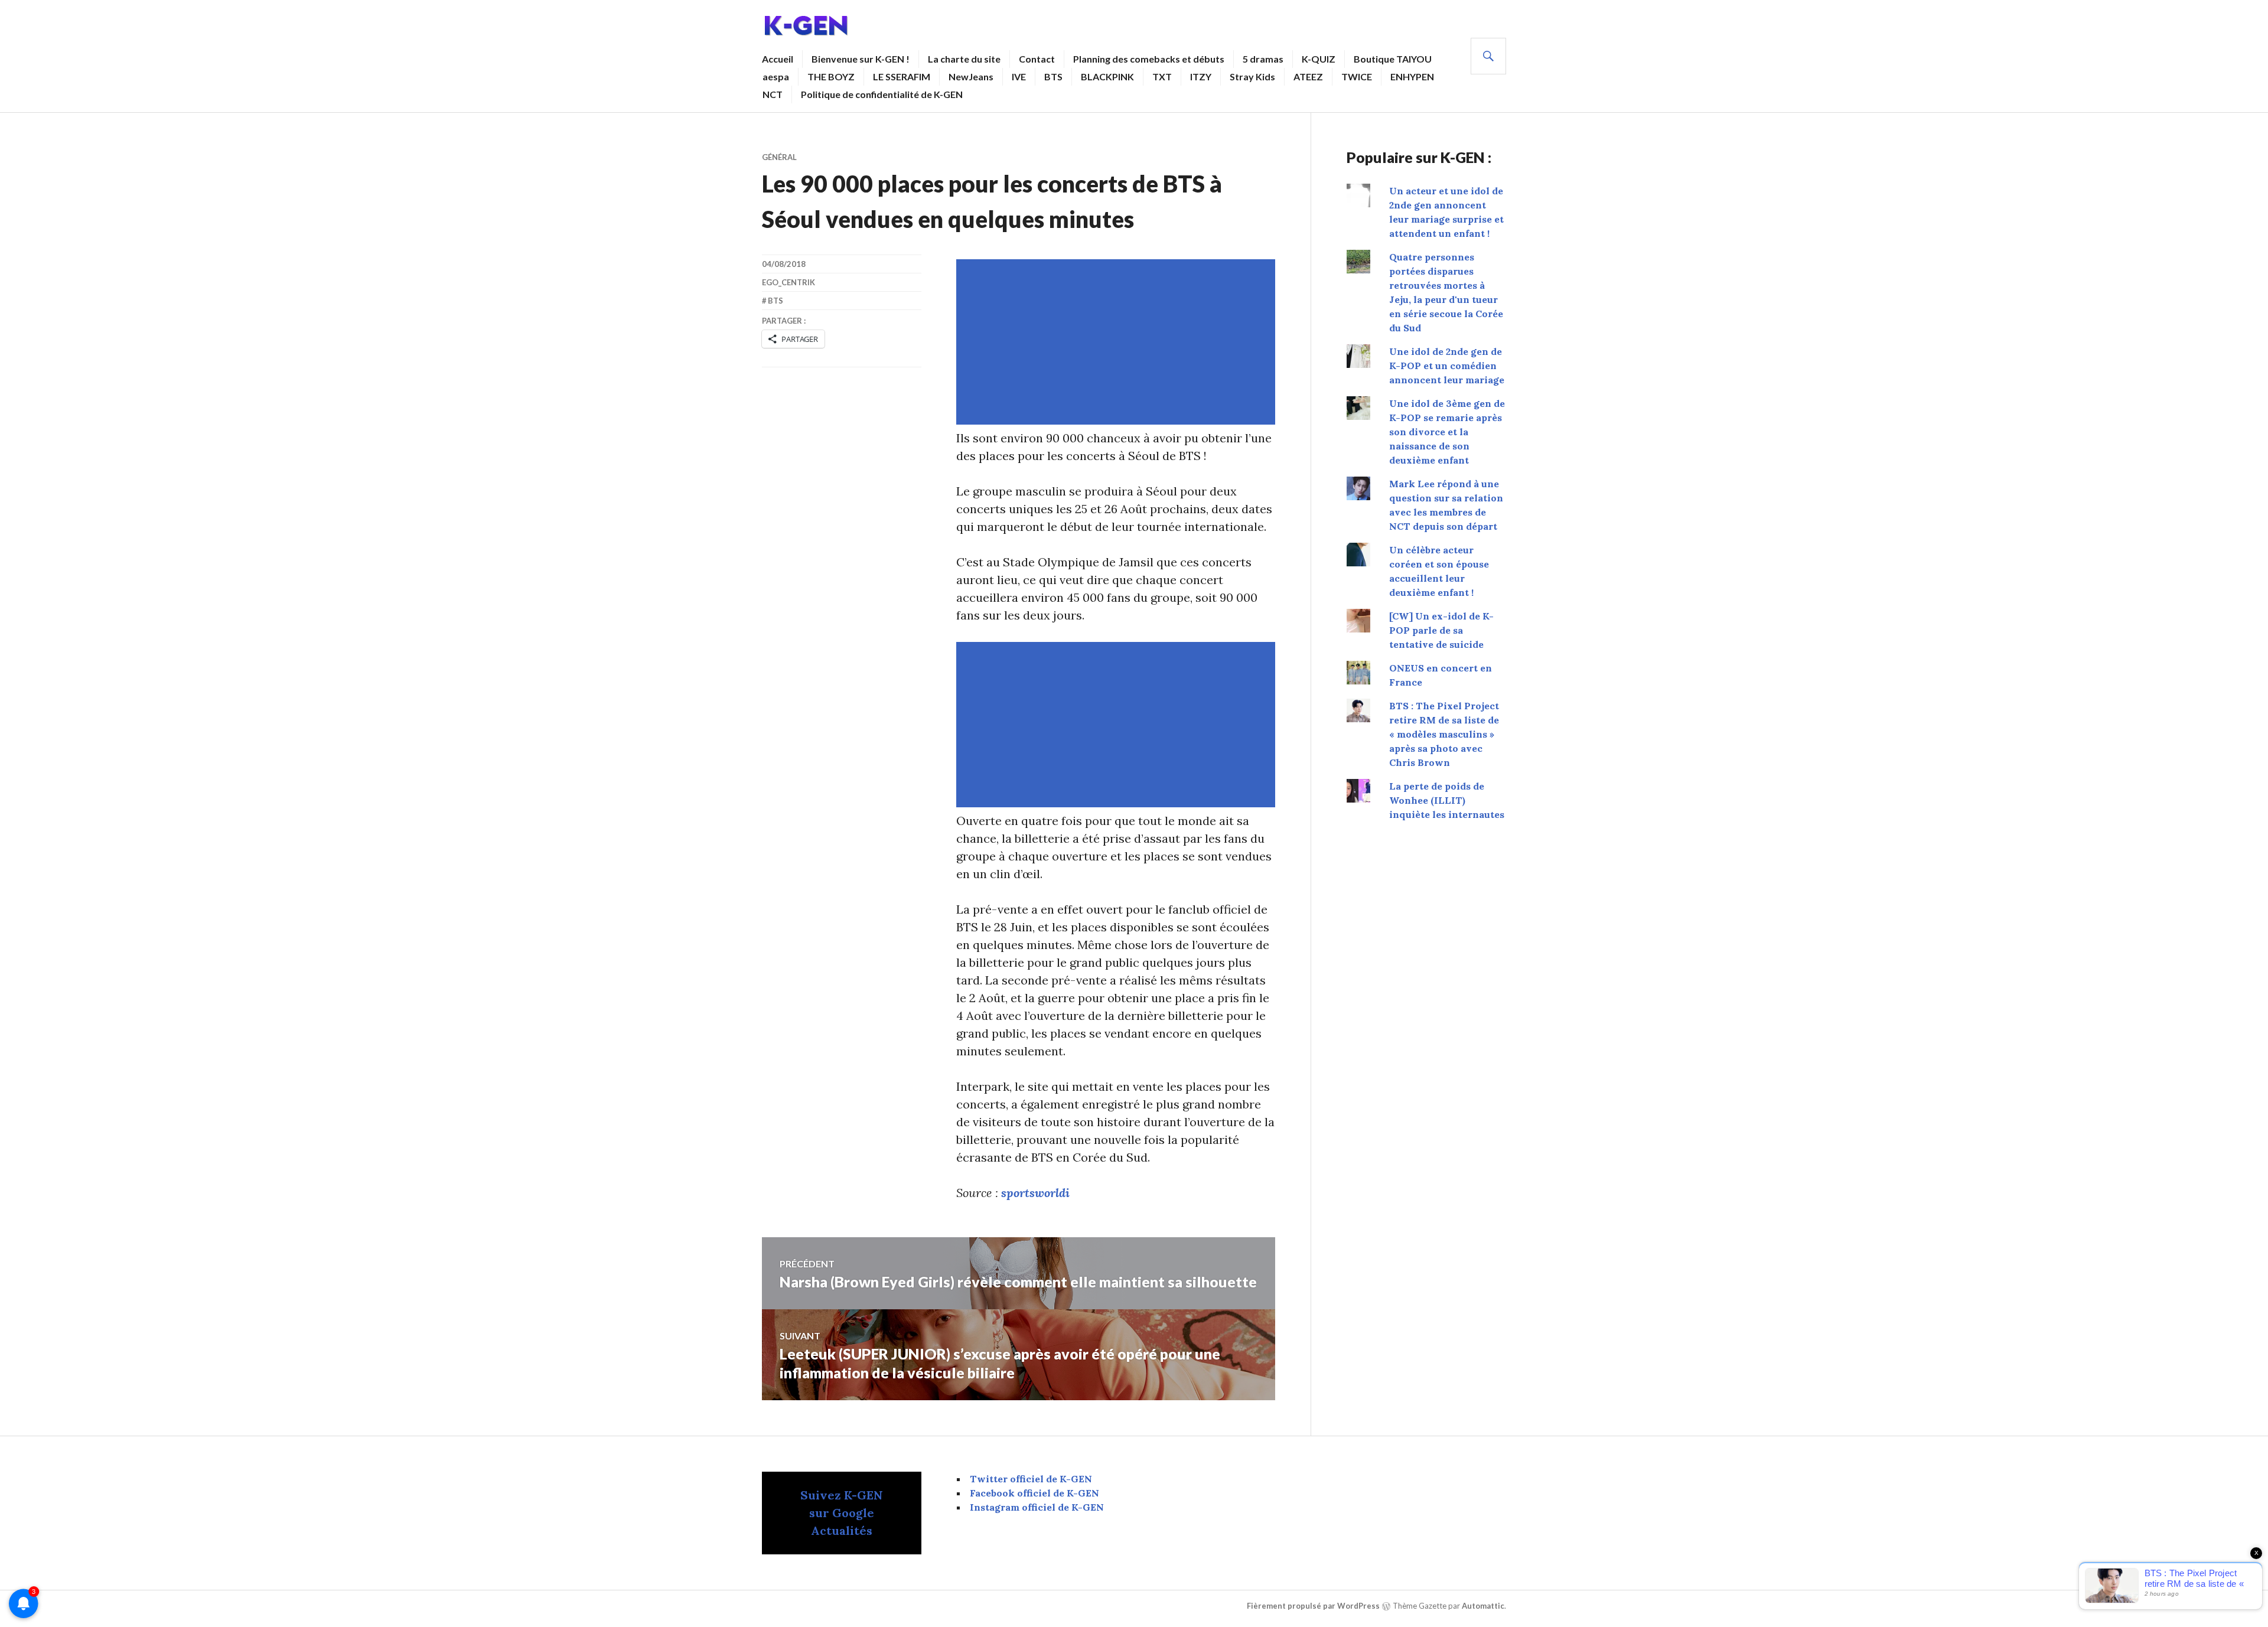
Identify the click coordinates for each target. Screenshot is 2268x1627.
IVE (1019, 76)
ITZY (1201, 76)
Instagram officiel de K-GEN (1037, 1507)
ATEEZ (1308, 76)
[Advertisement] (1118, 342)
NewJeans (971, 76)
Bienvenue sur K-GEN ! (861, 59)
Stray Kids (1252, 76)
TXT (1162, 76)
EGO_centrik (788, 282)
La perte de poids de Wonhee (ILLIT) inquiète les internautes (1447, 800)
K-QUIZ (1319, 59)
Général (779, 157)
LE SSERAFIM (902, 76)
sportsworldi (1035, 1193)
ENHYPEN (1412, 76)
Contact (1037, 59)
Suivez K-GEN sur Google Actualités (842, 1513)
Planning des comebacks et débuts (1149, 59)
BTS (1053, 76)
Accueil (778, 59)
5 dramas (1263, 59)
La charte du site (964, 59)
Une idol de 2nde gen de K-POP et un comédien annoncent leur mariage (1447, 366)
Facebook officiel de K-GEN (1034, 1493)
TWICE (1357, 76)
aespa (776, 76)
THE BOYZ (831, 76)
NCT (773, 94)
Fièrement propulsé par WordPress (1313, 1606)
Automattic (1483, 1606)
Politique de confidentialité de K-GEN (882, 94)
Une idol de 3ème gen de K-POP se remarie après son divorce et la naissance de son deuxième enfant (1447, 432)
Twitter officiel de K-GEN (1031, 1479)
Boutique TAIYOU (1393, 59)
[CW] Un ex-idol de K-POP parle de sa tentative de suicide (1441, 630)
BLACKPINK (1107, 76)
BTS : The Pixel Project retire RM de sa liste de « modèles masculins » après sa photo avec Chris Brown (1444, 734)
